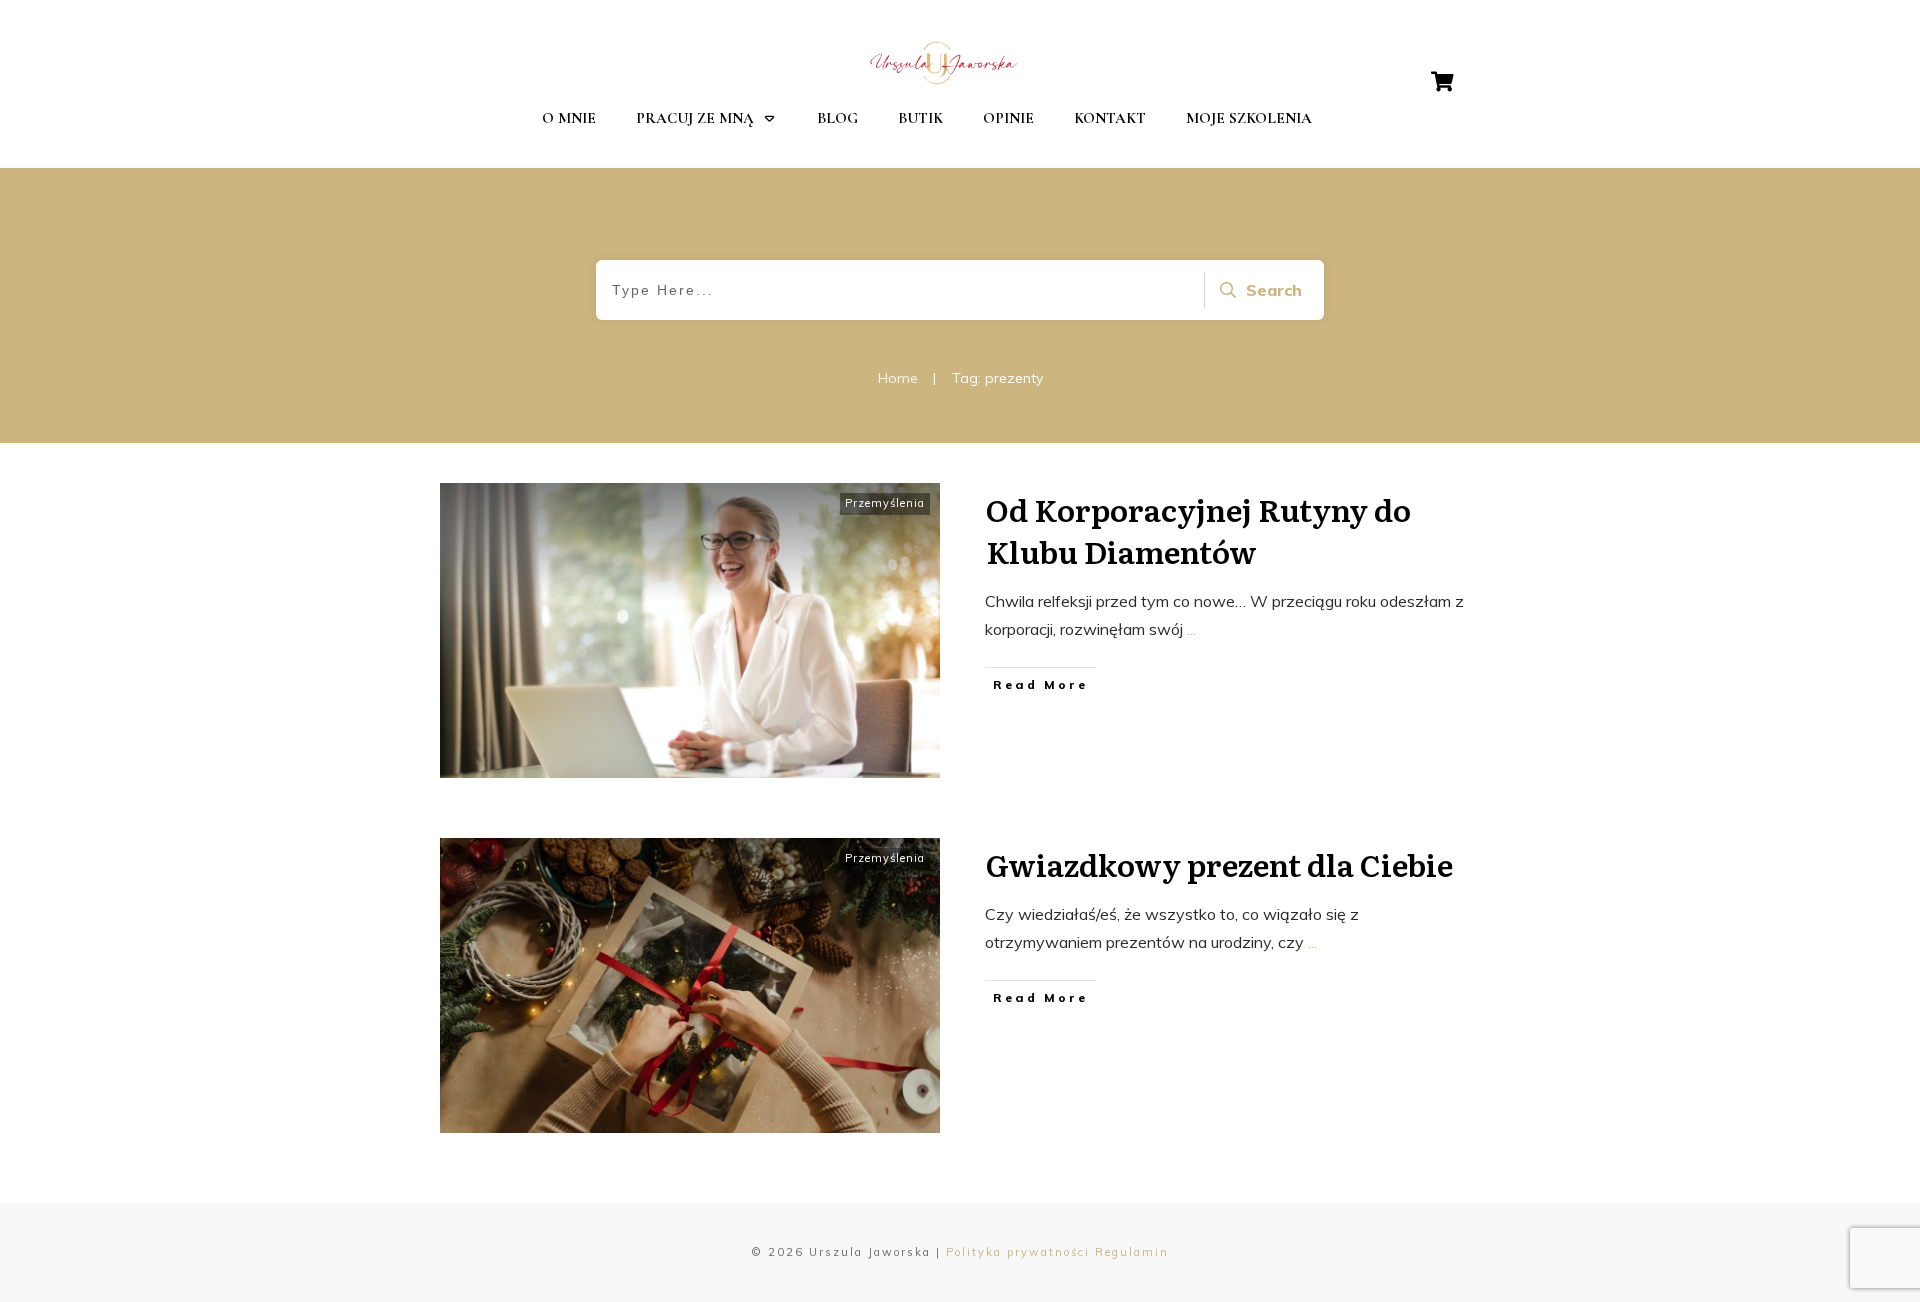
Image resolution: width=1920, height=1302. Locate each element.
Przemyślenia (885, 503)
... (1191, 629)
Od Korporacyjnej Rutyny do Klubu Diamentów (1198, 530)
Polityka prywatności (1018, 1252)
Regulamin (1132, 1252)
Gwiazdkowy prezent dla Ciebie (1219, 864)
